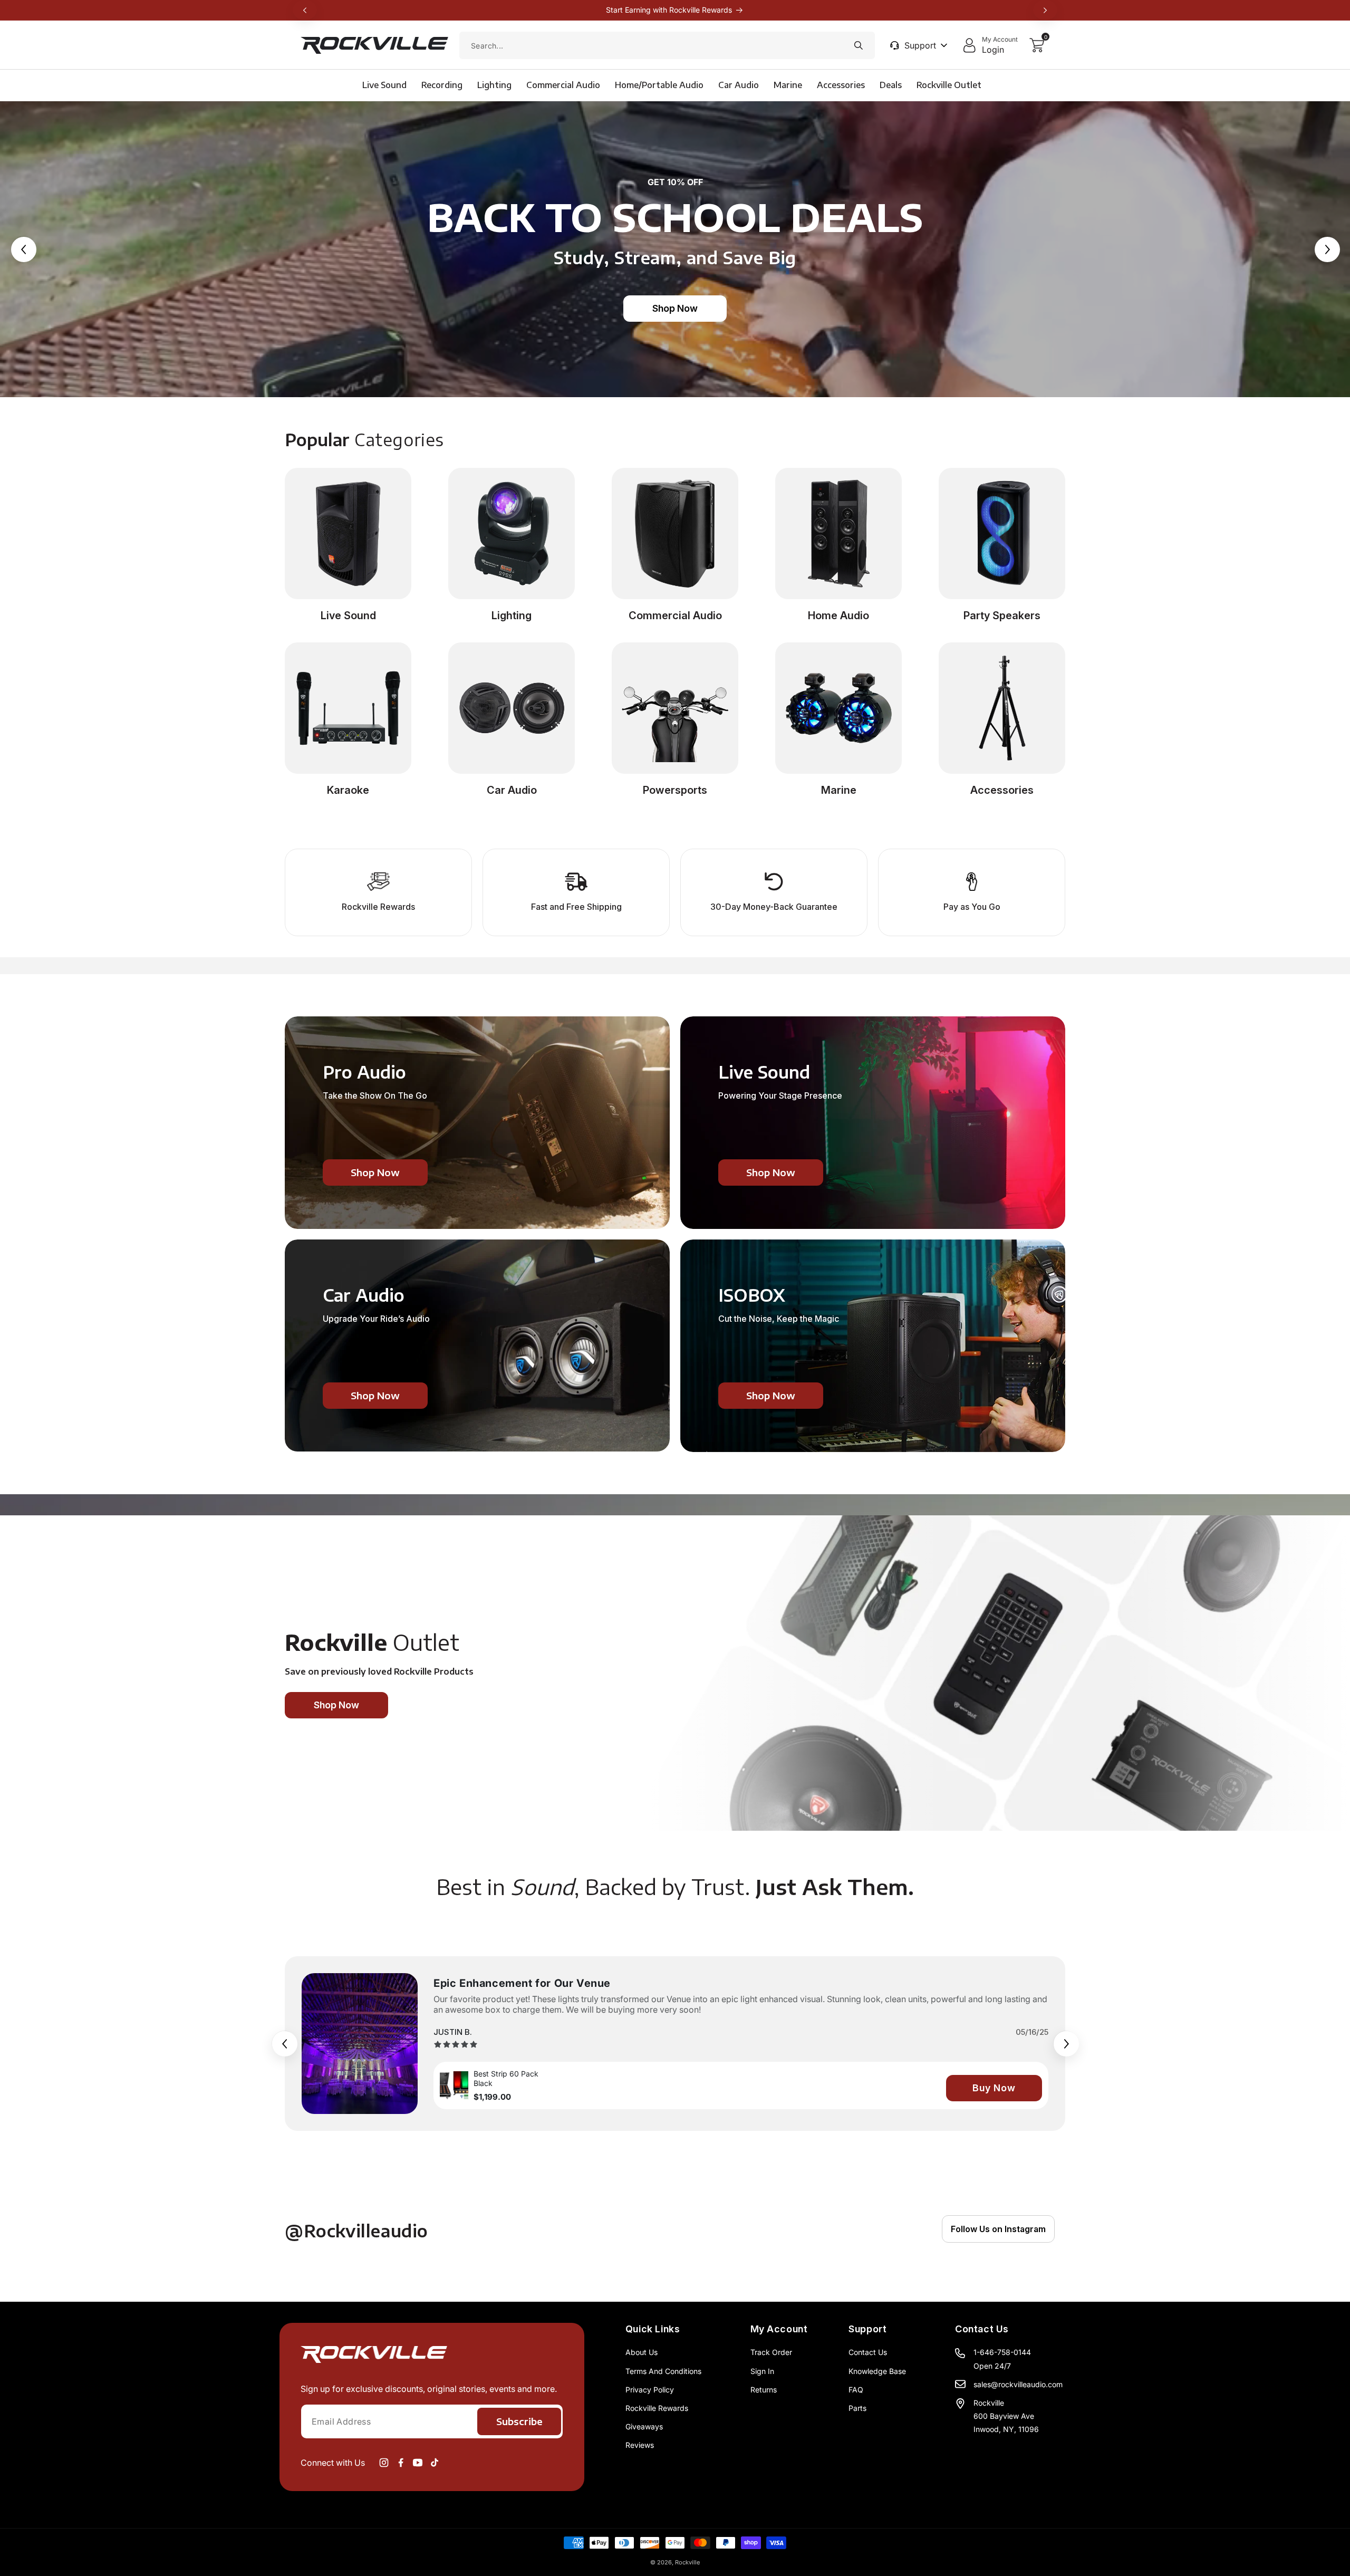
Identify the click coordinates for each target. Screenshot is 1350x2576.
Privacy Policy (650, 2390)
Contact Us (868, 2352)
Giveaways (644, 2426)
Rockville (687, 2562)
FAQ (856, 2390)
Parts (857, 2408)
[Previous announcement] (305, 10)
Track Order (771, 2352)
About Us (642, 2352)
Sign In (762, 2371)
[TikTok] (435, 2463)
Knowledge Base (877, 2371)
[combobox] (667, 45)
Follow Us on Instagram (998, 2229)
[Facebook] (401, 2463)
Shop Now (675, 308)
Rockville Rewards (657, 2408)
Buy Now (994, 2088)
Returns (764, 2390)
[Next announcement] (1045, 10)
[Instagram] (384, 2463)
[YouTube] (418, 2463)
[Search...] (859, 45)
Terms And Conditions (663, 2371)
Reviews (640, 2445)
